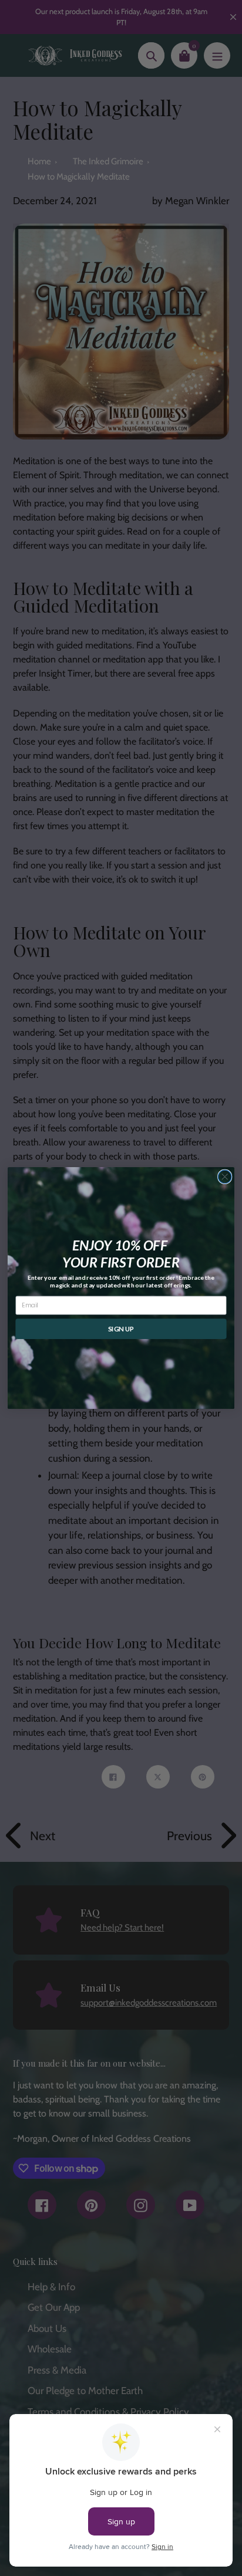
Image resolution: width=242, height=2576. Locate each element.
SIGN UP (121, 1328)
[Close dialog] (225, 1177)
